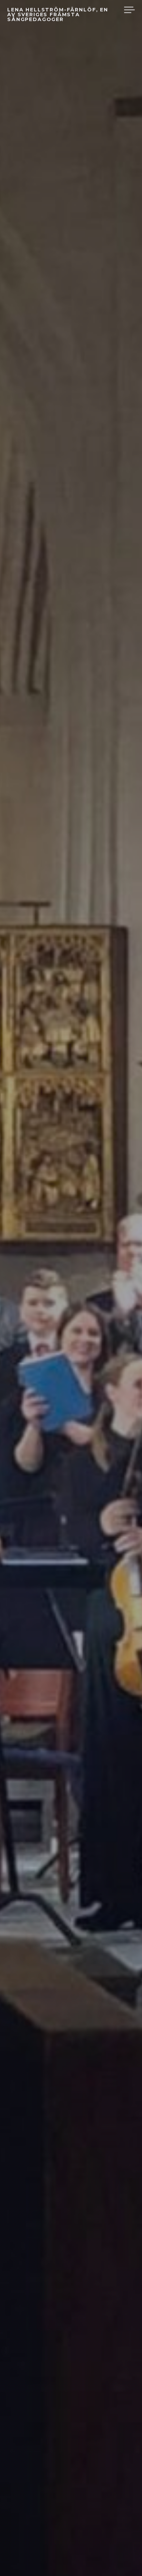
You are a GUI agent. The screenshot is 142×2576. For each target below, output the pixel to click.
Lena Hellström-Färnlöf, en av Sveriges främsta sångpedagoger (58, 15)
